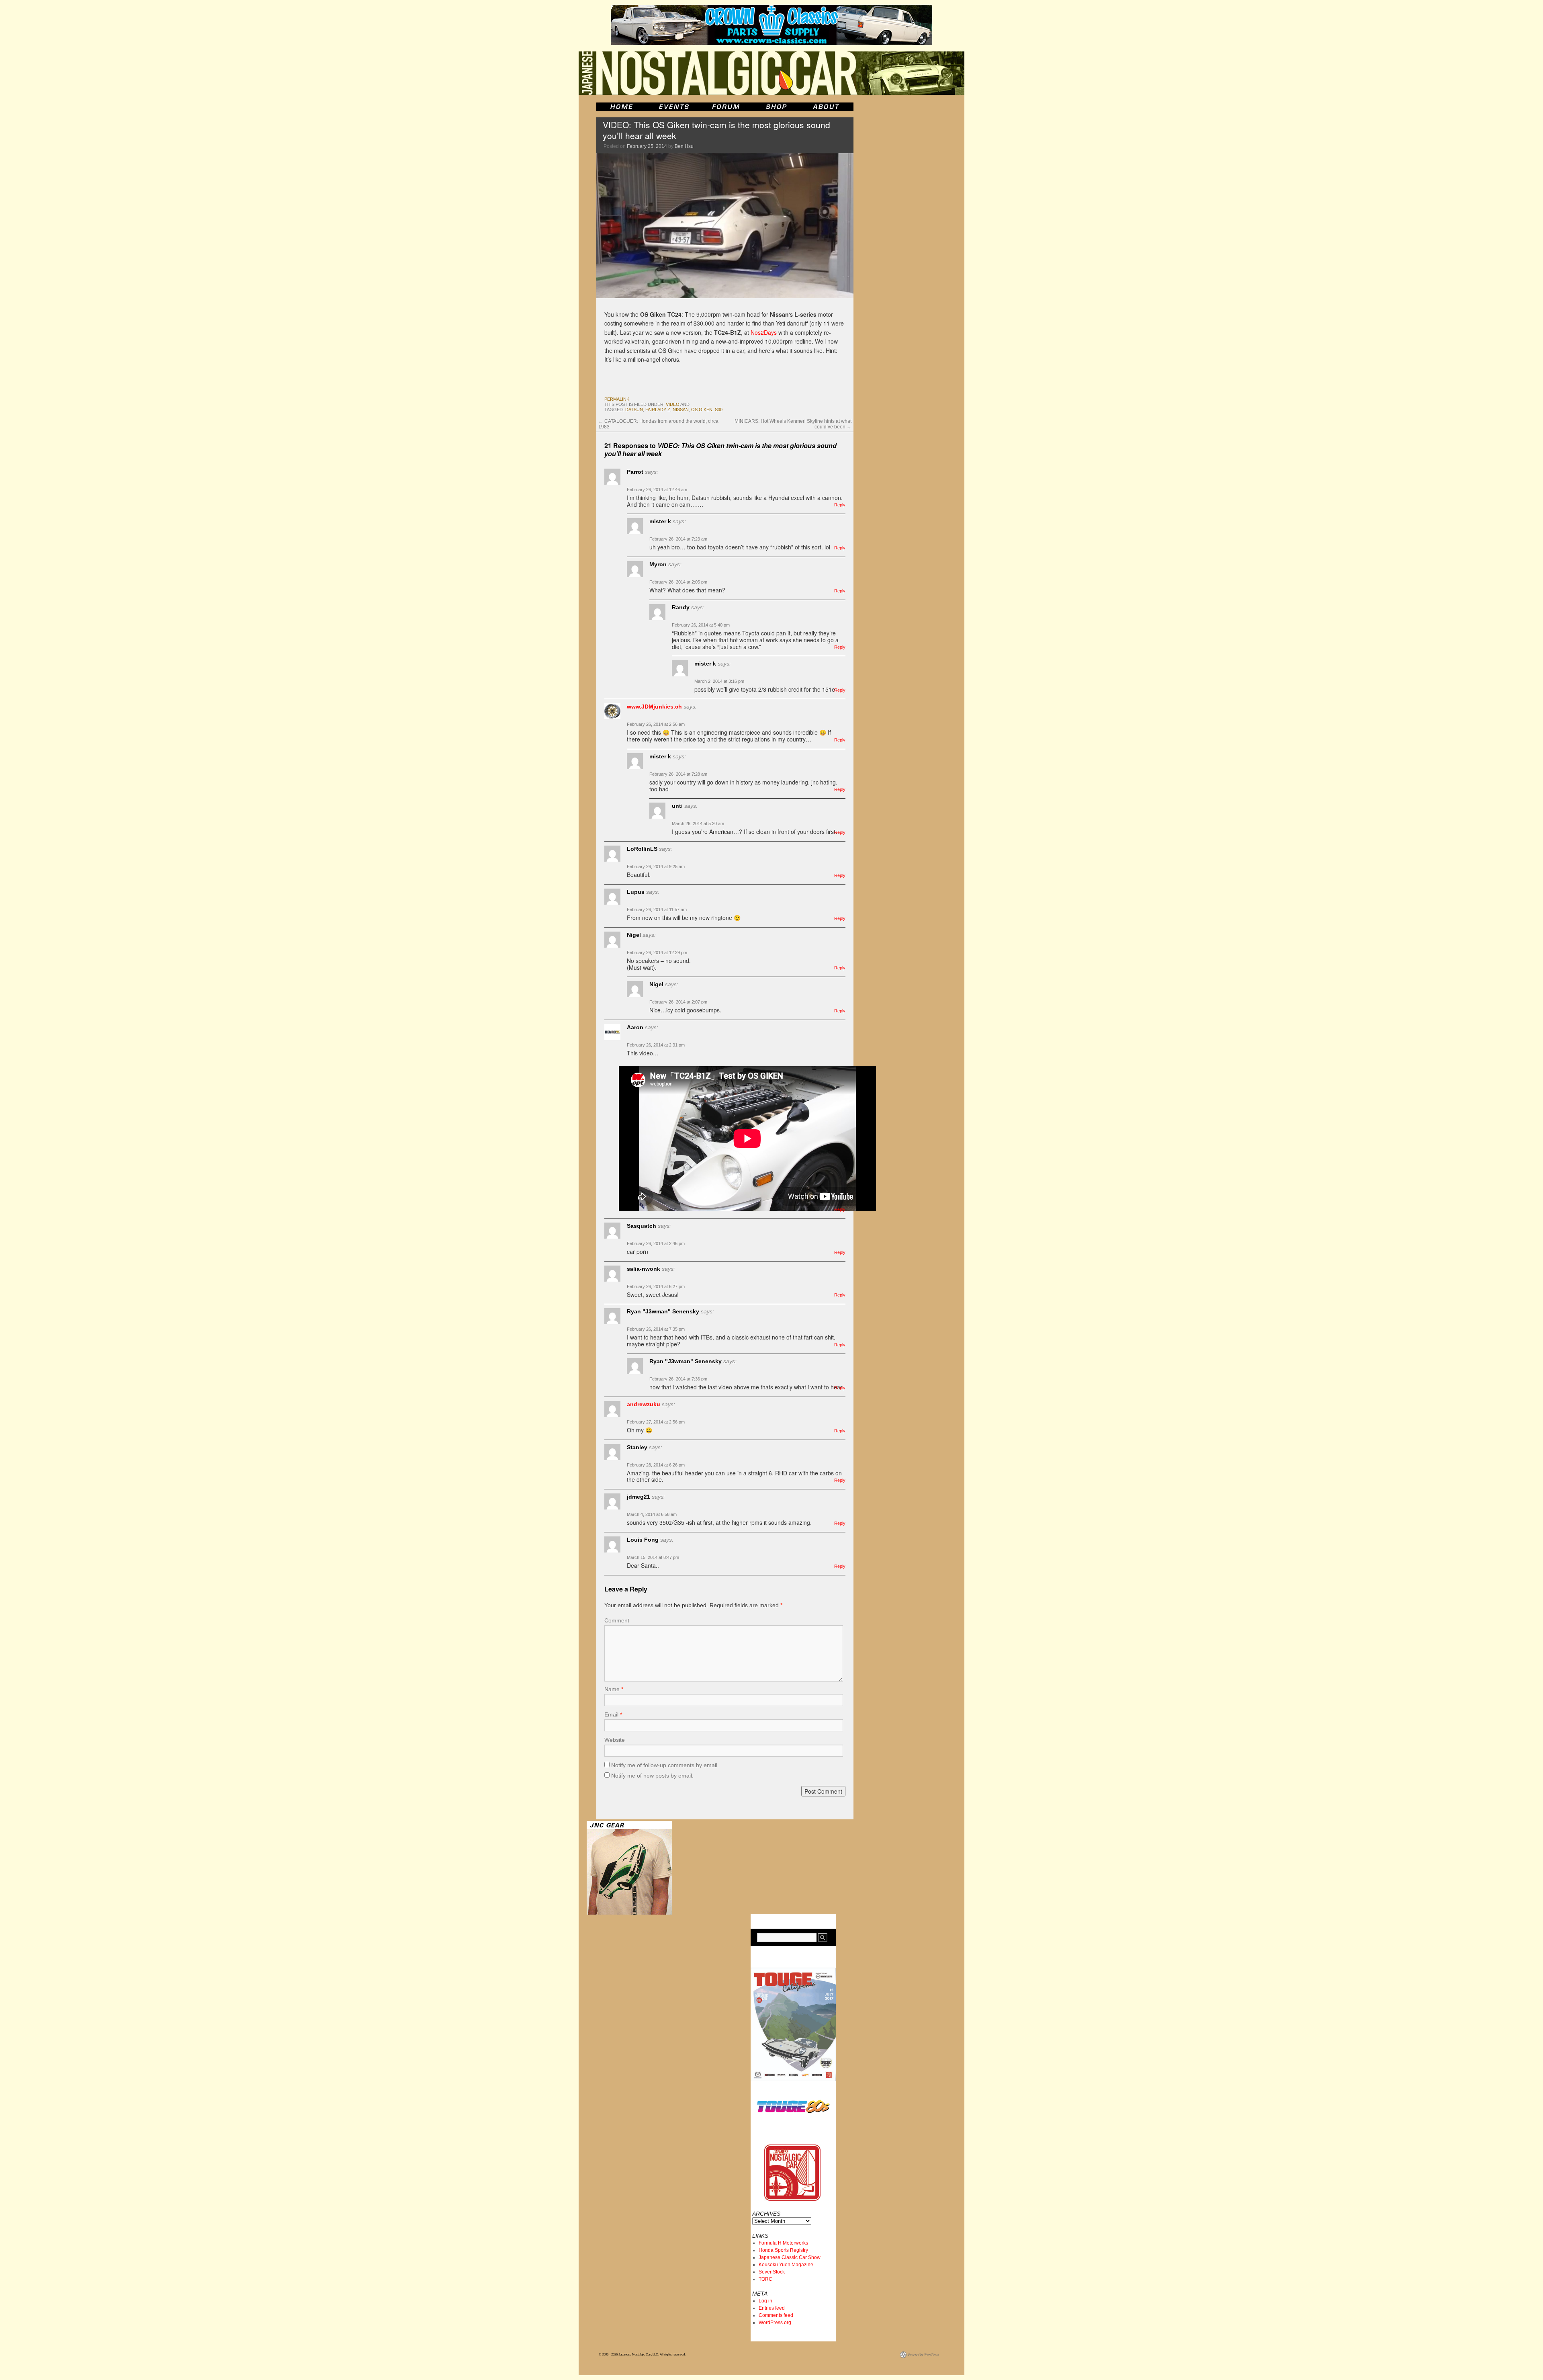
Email (613, 1714)
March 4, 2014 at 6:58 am (652, 1514)
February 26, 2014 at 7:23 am (678, 539)
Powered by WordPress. (924, 2354)
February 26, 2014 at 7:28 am (678, 774)
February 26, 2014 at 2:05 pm (678, 582)
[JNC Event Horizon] (674, 107)
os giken (702, 410)
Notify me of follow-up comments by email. (665, 1765)
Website (615, 1740)
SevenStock (772, 2272)
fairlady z (658, 410)
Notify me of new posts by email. (652, 1776)
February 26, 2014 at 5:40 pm (701, 625)
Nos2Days (764, 332)
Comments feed (776, 2315)
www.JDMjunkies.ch (654, 707)
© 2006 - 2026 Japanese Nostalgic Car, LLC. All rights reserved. (642, 2354)
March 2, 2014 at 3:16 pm (719, 681)
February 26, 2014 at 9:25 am (656, 866)
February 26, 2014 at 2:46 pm (656, 1243)
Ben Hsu (684, 146)
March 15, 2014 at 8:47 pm (653, 1557)
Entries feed (772, 2308)
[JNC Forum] (727, 107)
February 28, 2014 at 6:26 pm (656, 1465)
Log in (765, 2301)
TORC (765, 2279)
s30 (719, 410)
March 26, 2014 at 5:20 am (698, 823)
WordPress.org (775, 2323)
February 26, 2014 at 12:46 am (657, 490)
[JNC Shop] (776, 107)
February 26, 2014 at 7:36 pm (678, 1379)
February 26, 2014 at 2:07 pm (678, 1002)
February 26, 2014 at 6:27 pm (656, 1286)
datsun (634, 410)
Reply (840, 505)
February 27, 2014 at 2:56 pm (656, 1422)
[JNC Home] (621, 107)
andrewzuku (644, 1404)
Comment (617, 1620)
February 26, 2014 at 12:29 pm (657, 952)
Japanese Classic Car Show (790, 2257)
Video (673, 404)
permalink (617, 399)
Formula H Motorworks (783, 2243)
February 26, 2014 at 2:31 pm (656, 1045)
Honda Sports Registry (783, 2250)
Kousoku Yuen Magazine (786, 2265)
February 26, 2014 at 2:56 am (656, 724)
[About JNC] (827, 107)
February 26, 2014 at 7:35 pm (656, 1329)
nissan (681, 410)
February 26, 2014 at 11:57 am (657, 909)
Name (614, 1689)
